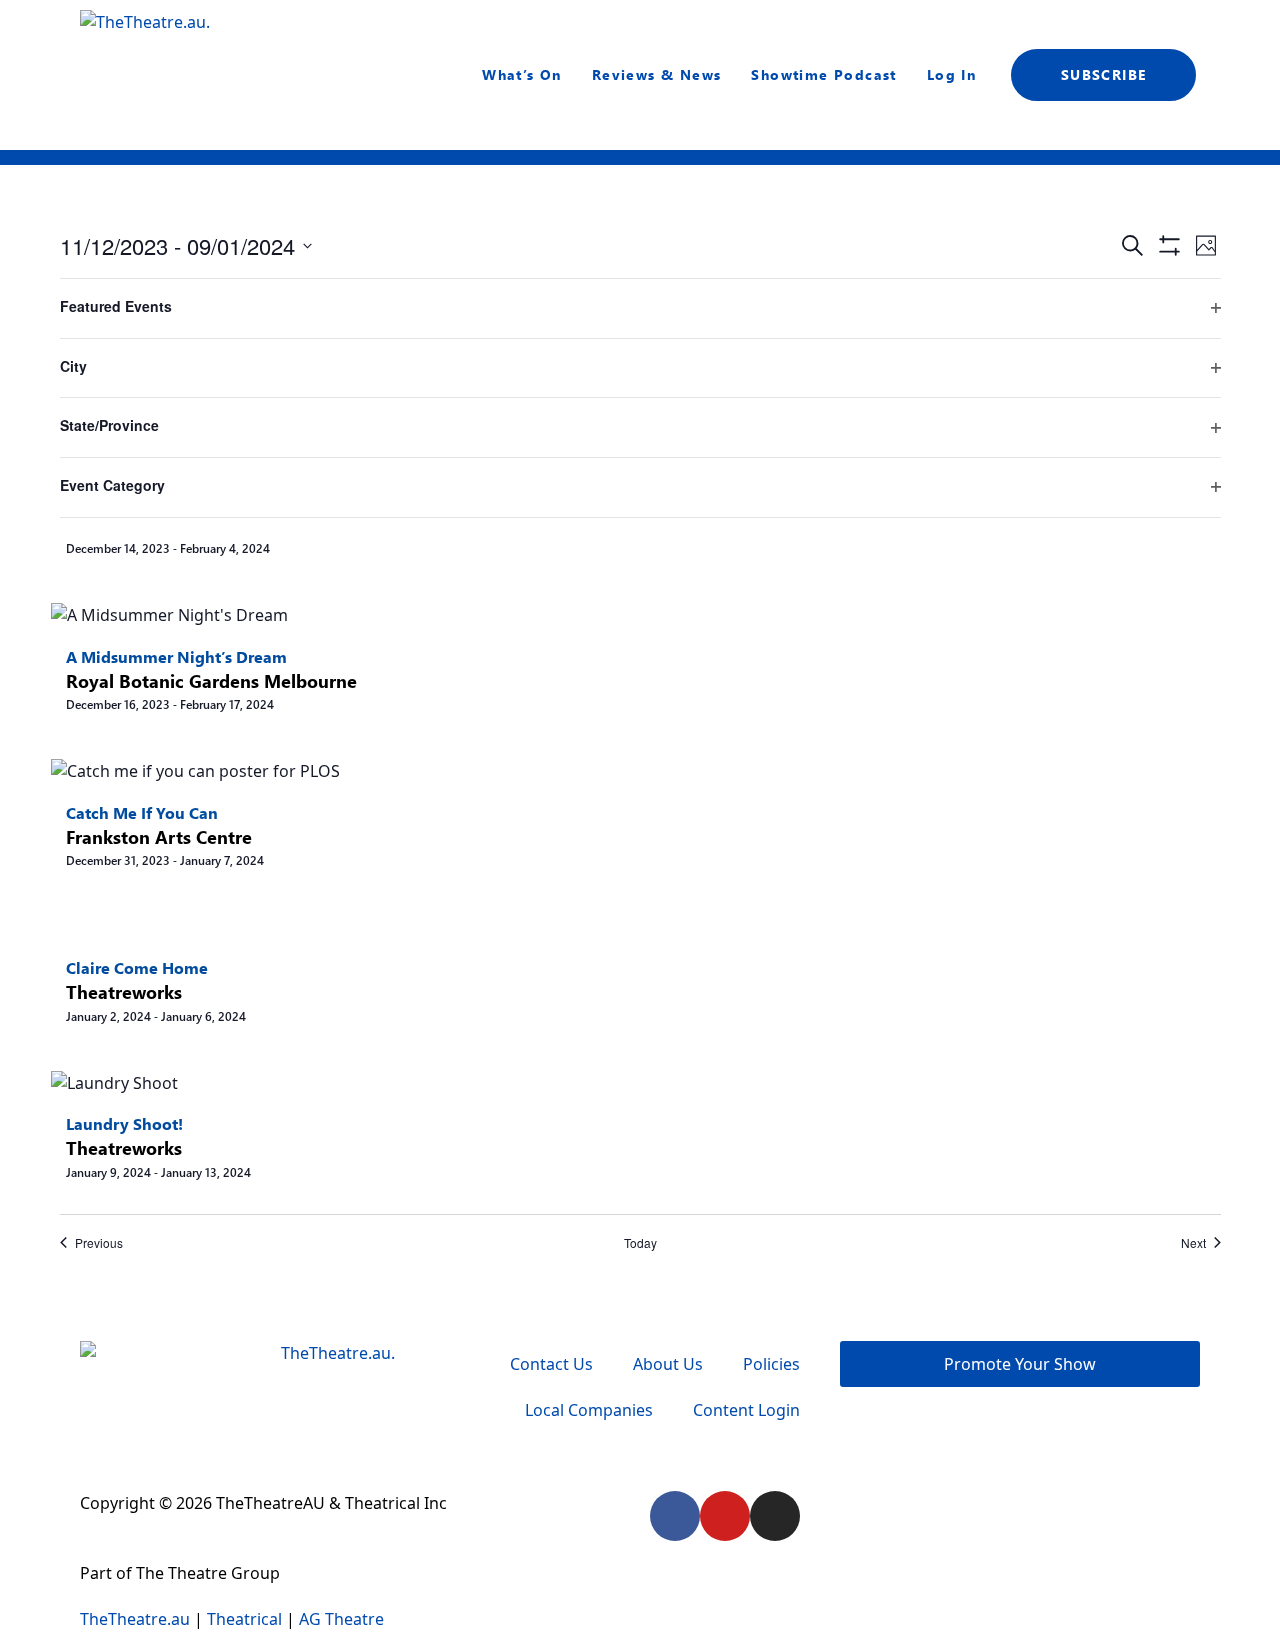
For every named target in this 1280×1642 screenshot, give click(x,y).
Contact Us (551, 1364)
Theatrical (244, 1619)
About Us (668, 1364)
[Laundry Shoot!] (114, 1082)
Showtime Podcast (823, 74)
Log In (951, 74)
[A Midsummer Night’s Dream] (169, 614)
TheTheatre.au (135, 1619)
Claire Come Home (137, 967)
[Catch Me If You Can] (195, 770)
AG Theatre (341, 1619)
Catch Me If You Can (142, 812)
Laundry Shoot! (124, 1123)
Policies (771, 1364)
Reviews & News (657, 74)
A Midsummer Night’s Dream (176, 656)
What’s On (522, 74)
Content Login (746, 1410)
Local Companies (589, 1410)
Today (640, 1243)
